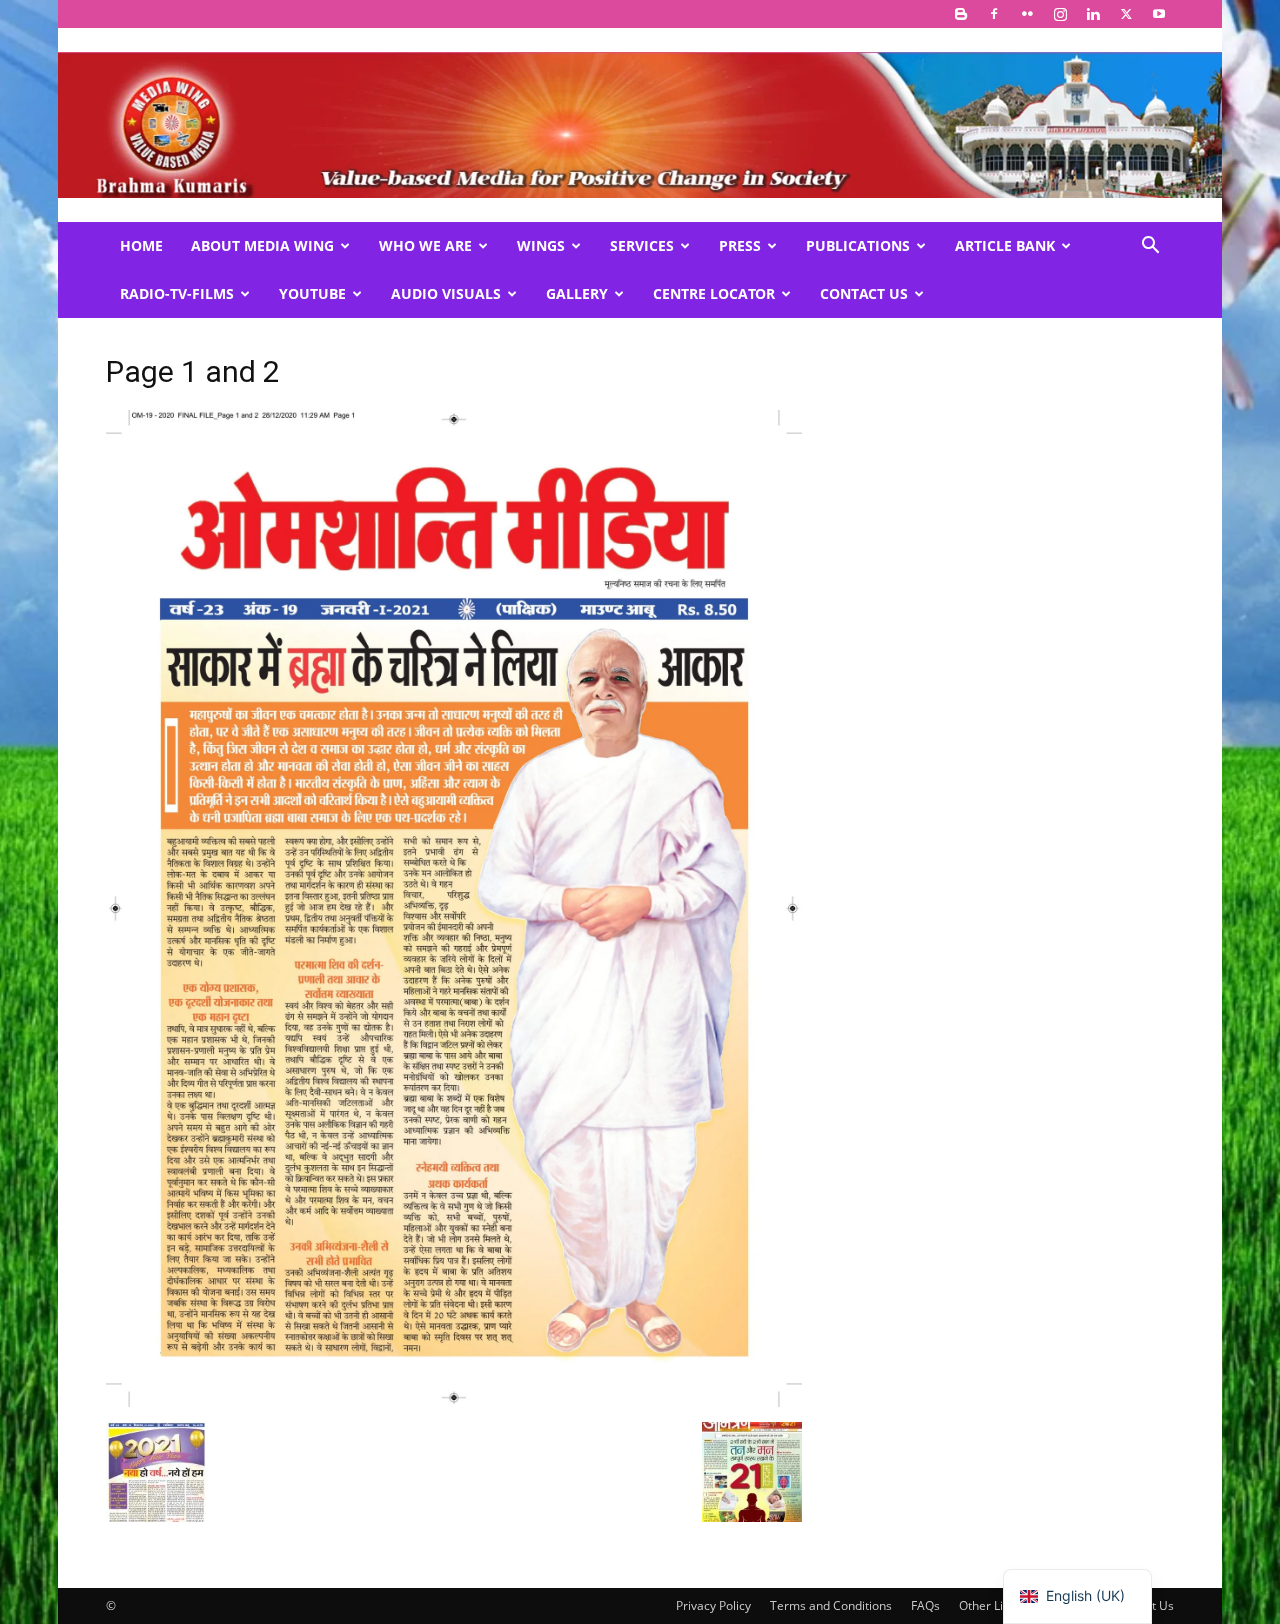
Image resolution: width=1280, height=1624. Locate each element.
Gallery (577, 293)
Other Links (990, 1605)
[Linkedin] (1093, 14)
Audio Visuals (446, 293)
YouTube (312, 293)
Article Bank (1005, 245)
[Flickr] (1027, 14)
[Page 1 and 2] (454, 1401)
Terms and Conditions (831, 1605)
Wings (541, 245)
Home (141, 245)
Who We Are (425, 245)
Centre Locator (714, 293)
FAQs (925, 1605)
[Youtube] (1159, 14)
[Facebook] (994, 14)
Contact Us (864, 293)
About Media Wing (262, 245)
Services (642, 245)
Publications (858, 245)
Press (740, 245)
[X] (1126, 14)
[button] (1150, 247)
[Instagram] (1060, 14)
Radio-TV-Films (177, 293)
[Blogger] (961, 14)
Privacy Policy (713, 1605)
